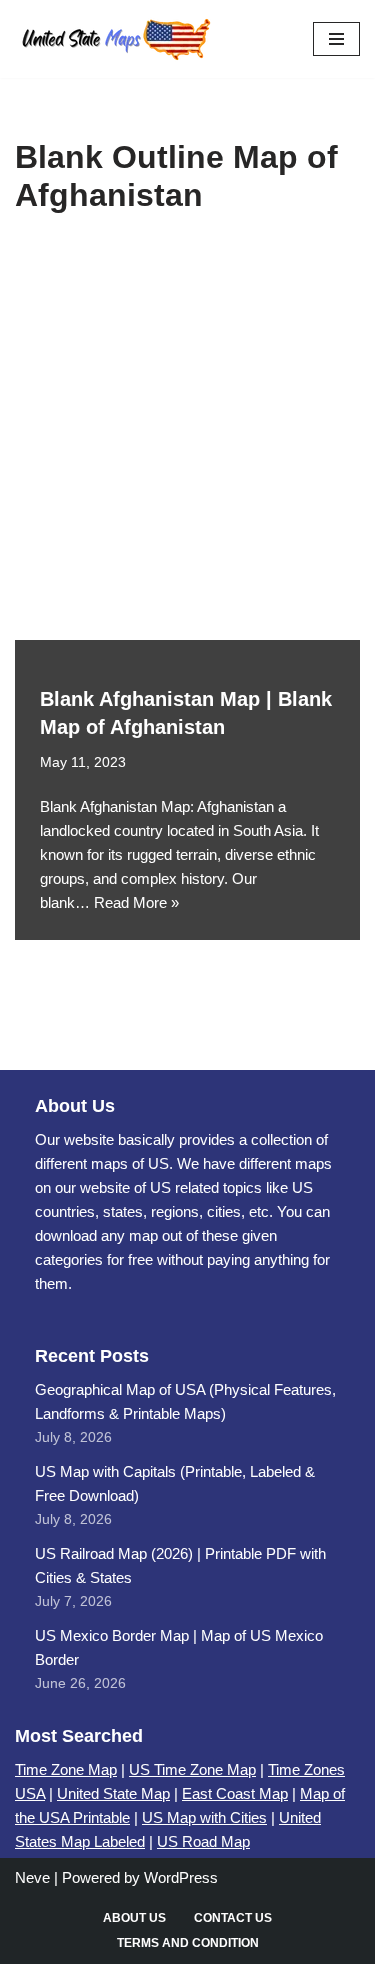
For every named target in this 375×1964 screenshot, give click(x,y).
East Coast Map (235, 1793)
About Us (134, 1918)
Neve (32, 1877)
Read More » (136, 902)
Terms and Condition (188, 1943)
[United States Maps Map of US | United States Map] (115, 39)
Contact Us (233, 1918)
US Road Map (203, 1841)
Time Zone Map (66, 1769)
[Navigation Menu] (336, 39)
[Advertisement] (187, 442)
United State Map (113, 1793)
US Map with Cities (204, 1817)
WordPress (181, 1877)
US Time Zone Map (192, 1769)
